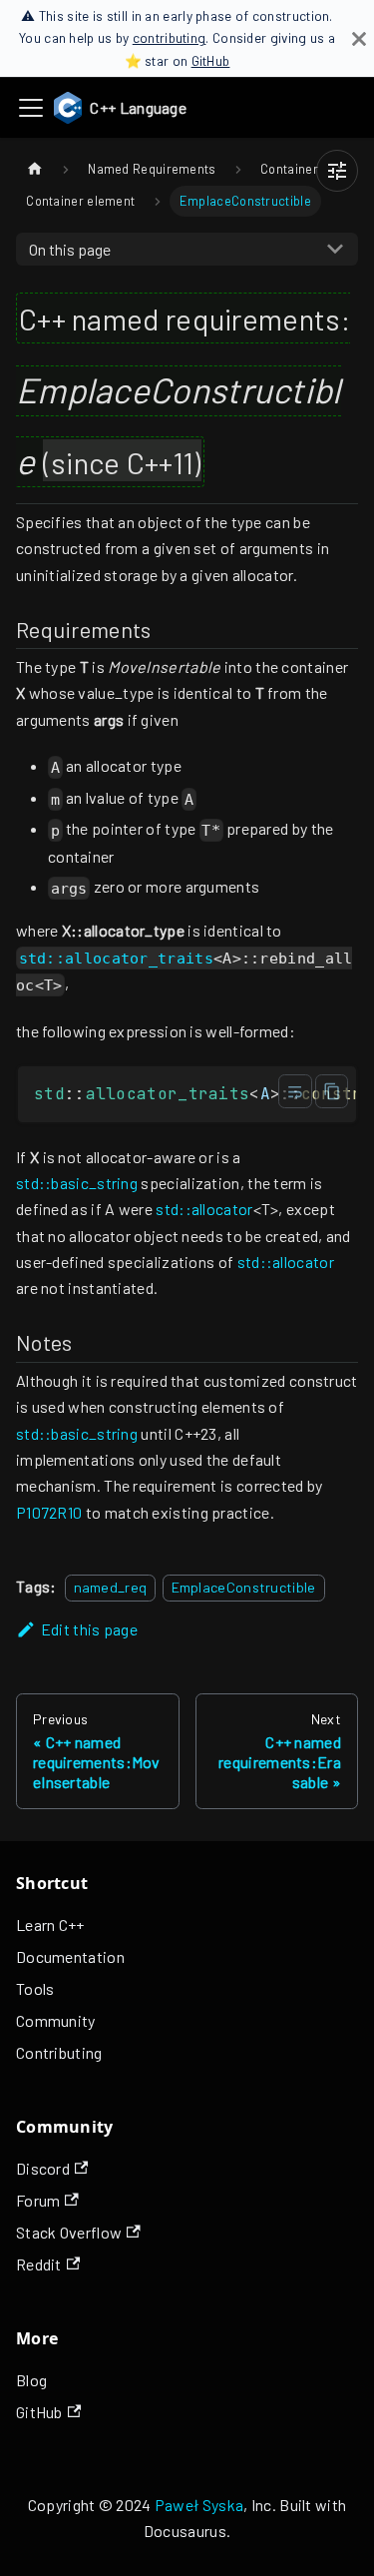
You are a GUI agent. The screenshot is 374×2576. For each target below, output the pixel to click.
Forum (38, 2200)
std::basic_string (77, 1183)
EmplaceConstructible (244, 1587)
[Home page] (35, 169)
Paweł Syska (199, 2505)
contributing (170, 37)
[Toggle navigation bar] (31, 108)
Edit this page (89, 1629)
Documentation (70, 1956)
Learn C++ (50, 1925)
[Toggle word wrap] (295, 1091)
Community (56, 2020)
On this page (70, 249)
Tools (35, 1988)
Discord (43, 2168)
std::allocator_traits (116, 958)
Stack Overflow (69, 2232)
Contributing (59, 2052)
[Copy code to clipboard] (332, 1091)
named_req (111, 1587)
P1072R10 (49, 1512)
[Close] (359, 38)
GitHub (211, 60)
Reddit (39, 2264)
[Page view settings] (337, 171)
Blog (31, 2380)
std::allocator (204, 1209)
